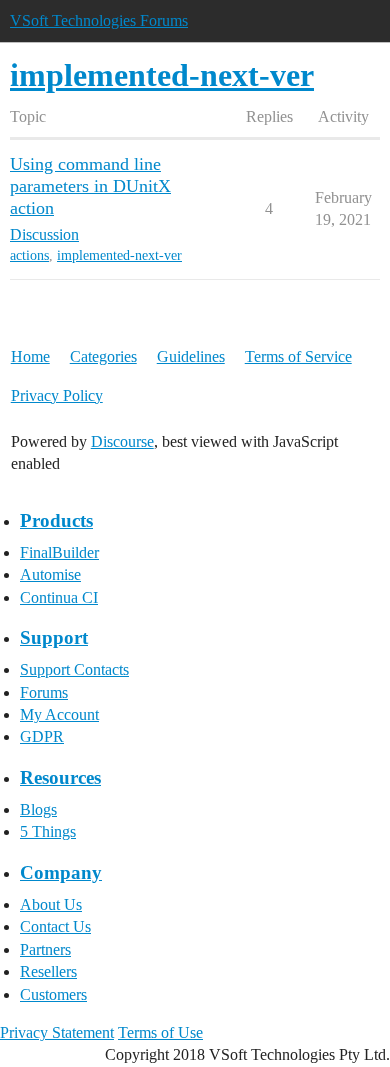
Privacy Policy (57, 395)
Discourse (122, 441)
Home (30, 356)
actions (29, 255)
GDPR (42, 736)
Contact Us (55, 926)
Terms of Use (160, 1032)
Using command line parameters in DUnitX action (90, 186)
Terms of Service (298, 356)
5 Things (48, 831)
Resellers (48, 971)
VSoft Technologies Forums (99, 20)
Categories (103, 356)
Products (56, 520)
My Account (59, 714)
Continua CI (59, 597)
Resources (60, 777)
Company (61, 872)
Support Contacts (74, 669)
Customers (53, 994)
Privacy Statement (57, 1032)
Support (54, 637)
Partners (45, 949)
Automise (50, 574)
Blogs (38, 809)
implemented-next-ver (119, 255)
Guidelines (191, 356)
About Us (51, 904)
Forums (44, 692)
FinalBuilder (59, 552)
